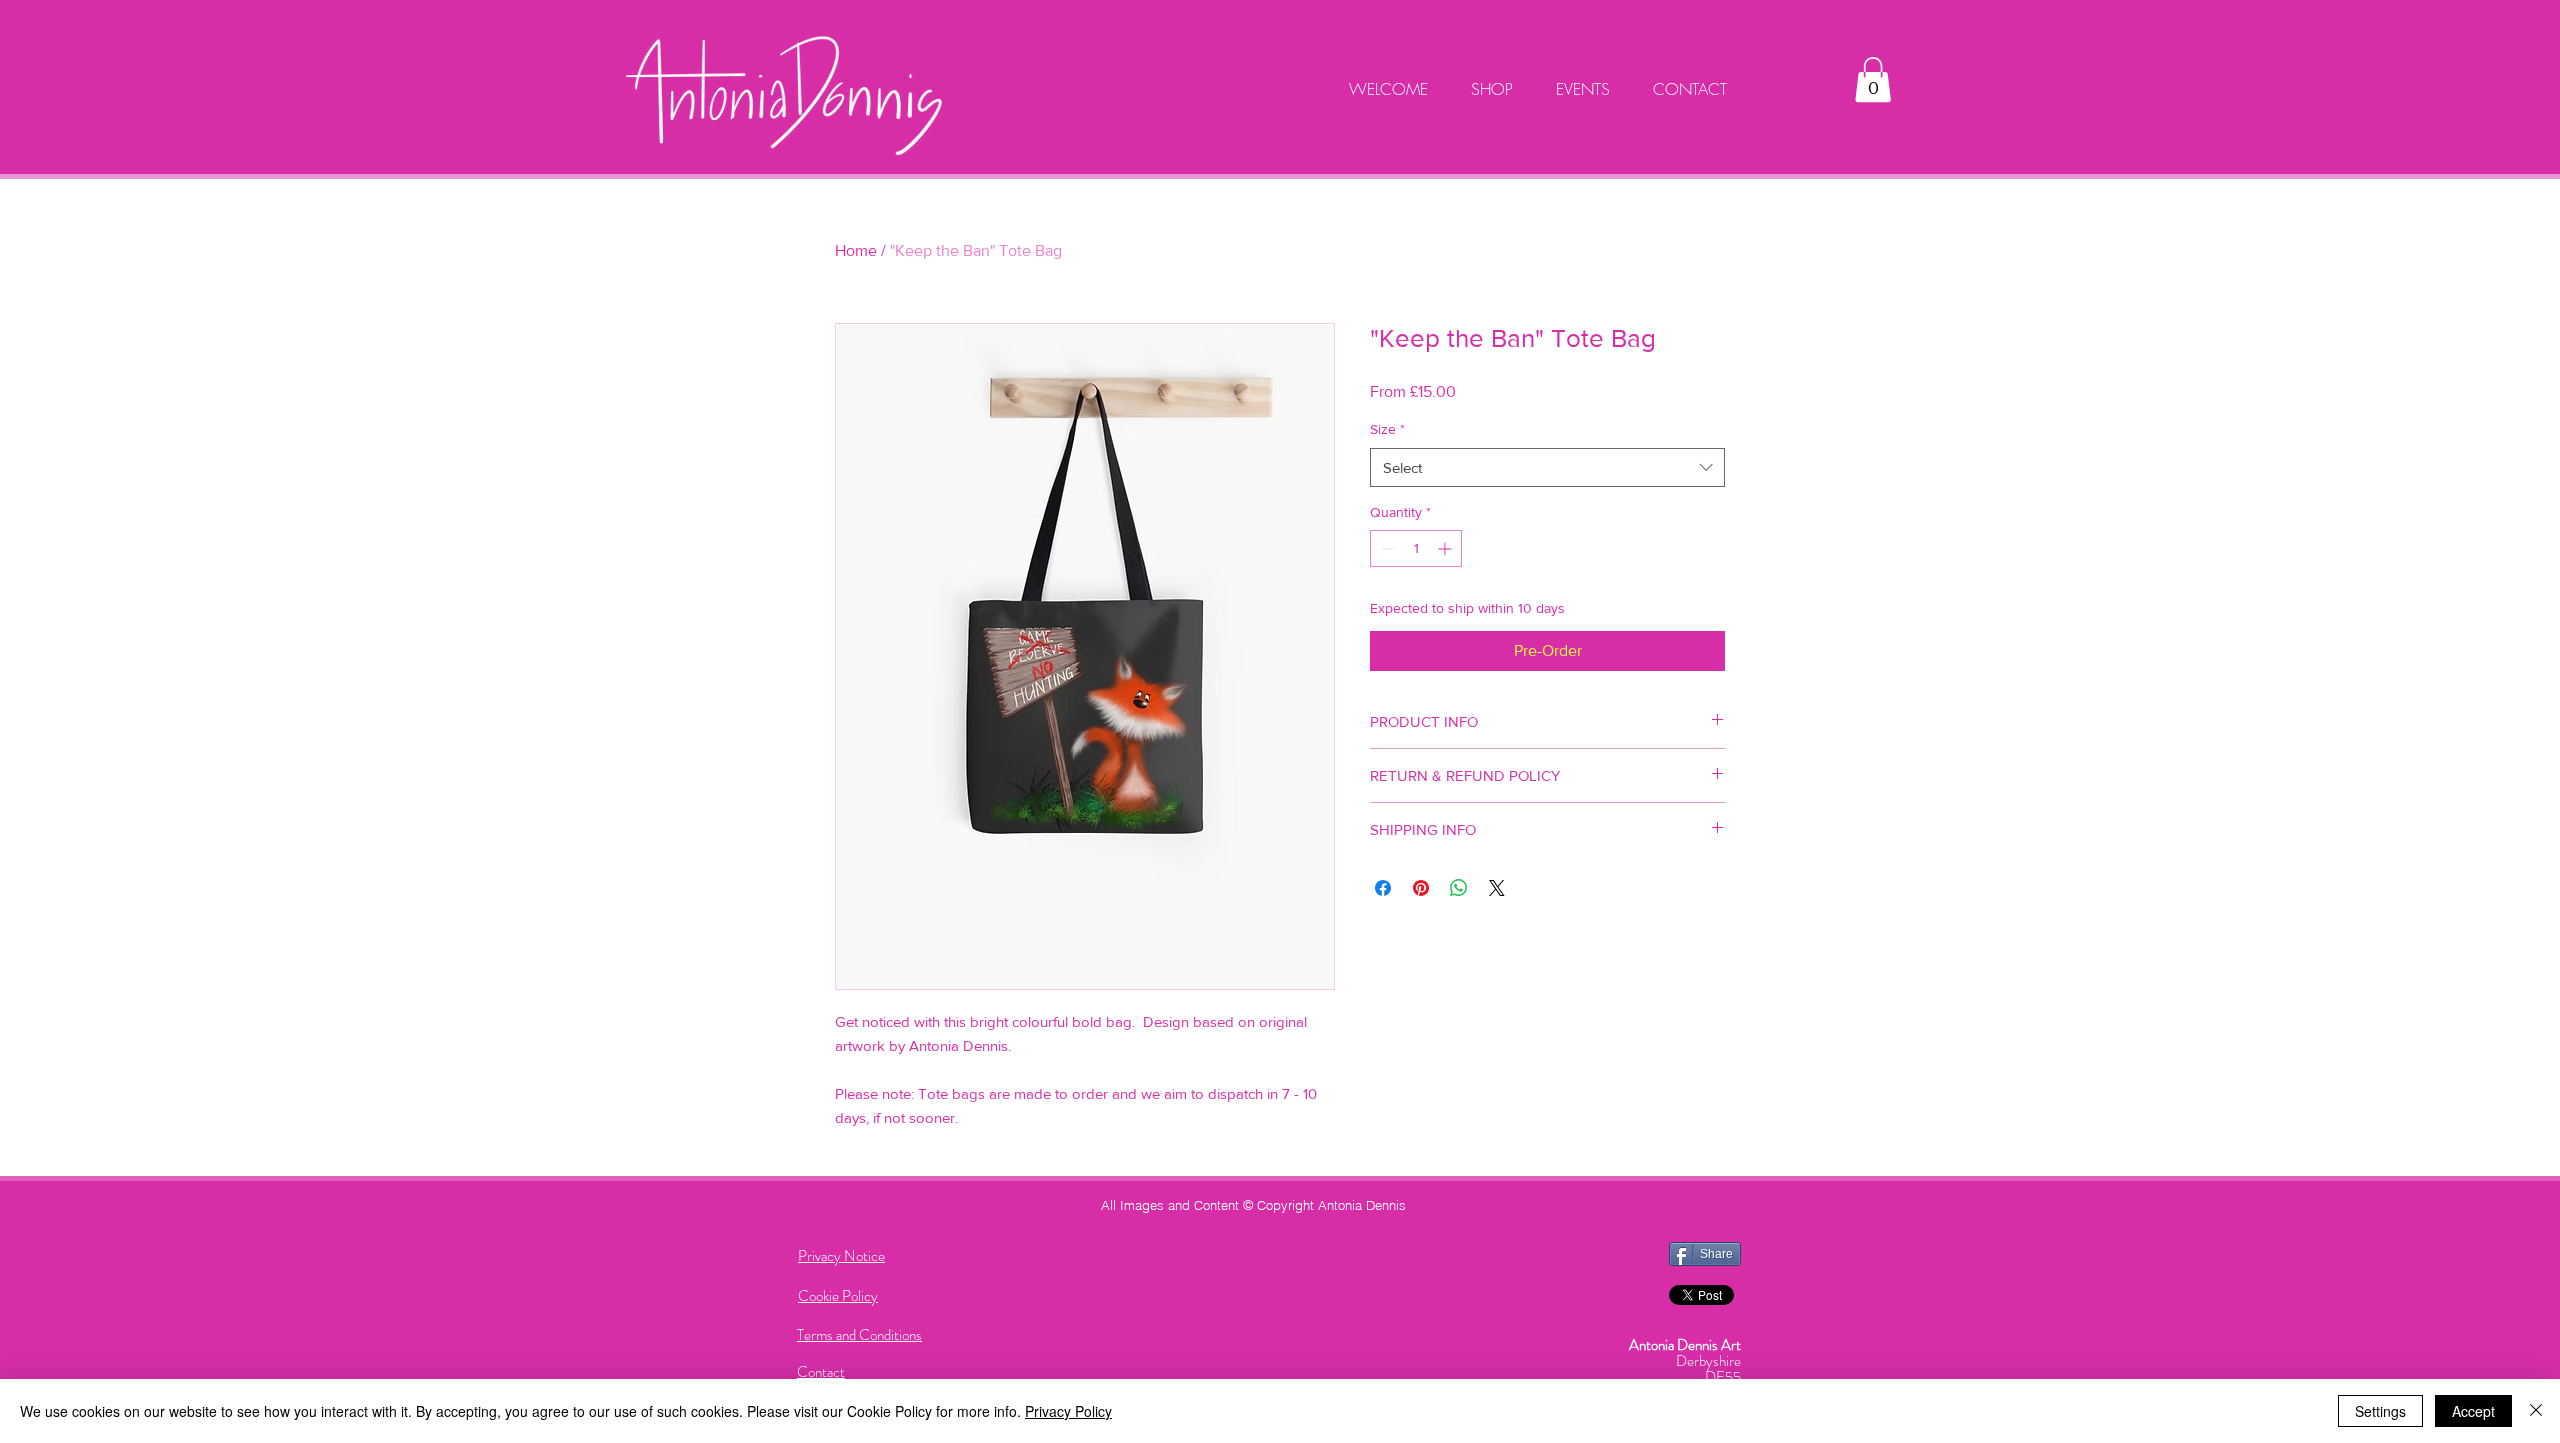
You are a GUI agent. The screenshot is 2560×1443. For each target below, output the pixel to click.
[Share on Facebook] (1383, 888)
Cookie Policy (838, 1296)
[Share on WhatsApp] (1459, 888)
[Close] (2536, 1411)
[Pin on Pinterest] (1421, 888)
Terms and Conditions (859, 1335)
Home (856, 250)
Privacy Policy (1068, 1411)
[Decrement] (1385, 548)
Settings (2380, 1411)
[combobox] (1547, 467)
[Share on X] (1497, 888)
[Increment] (1446, 548)
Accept (2473, 1411)
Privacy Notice (841, 1256)
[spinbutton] (1416, 548)
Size (1387, 429)
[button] (1873, 79)
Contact (821, 1372)
